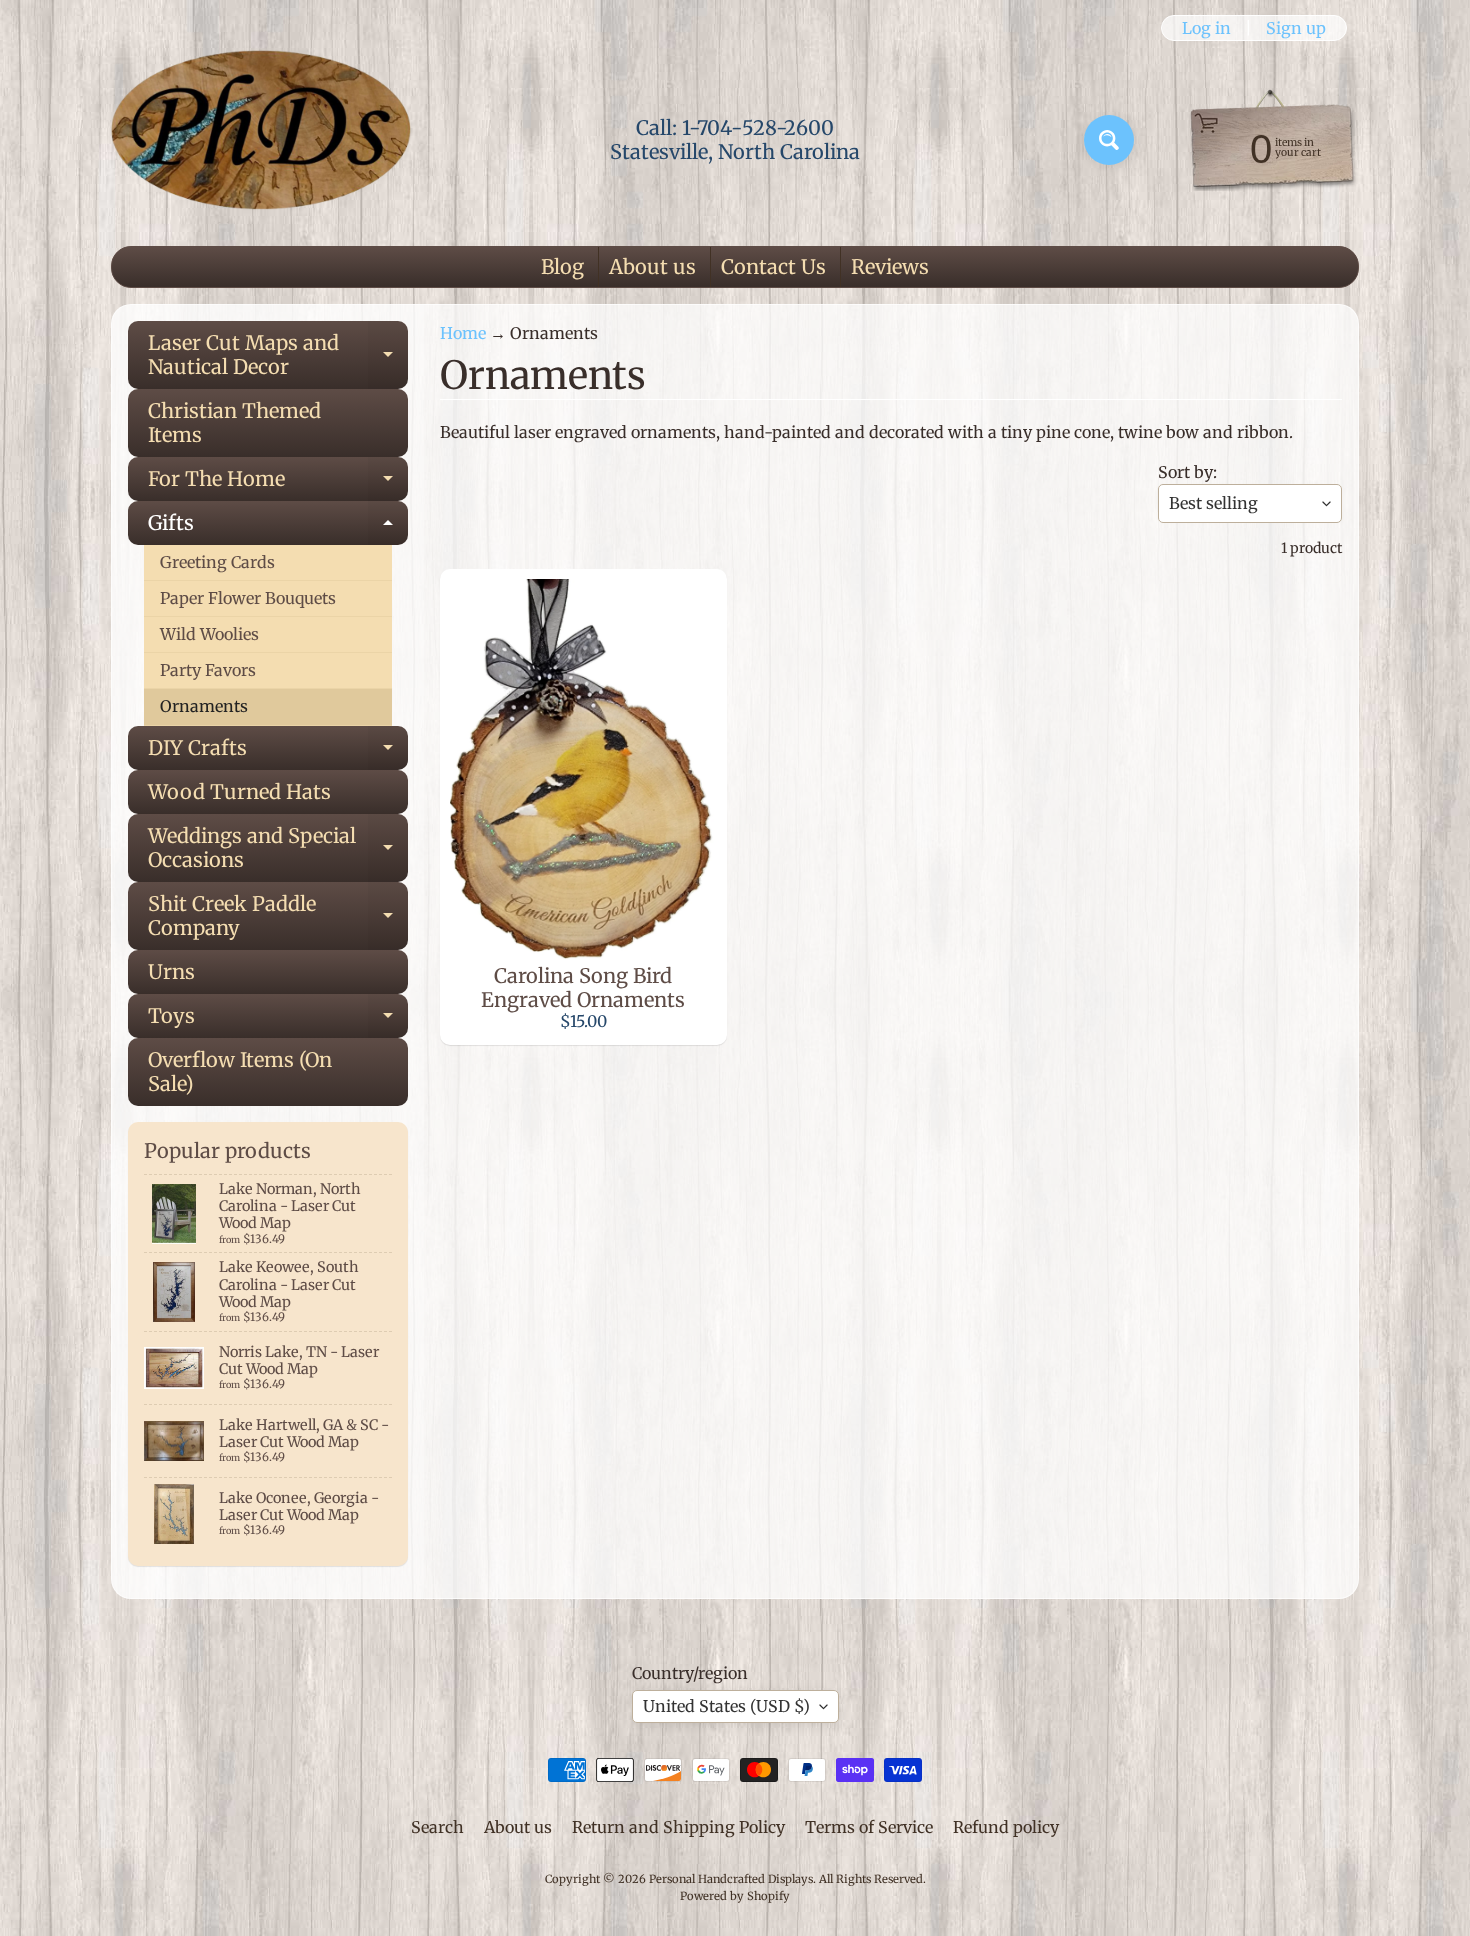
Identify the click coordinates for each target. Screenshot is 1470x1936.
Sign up (1296, 28)
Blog (562, 266)
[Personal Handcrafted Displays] (261, 140)
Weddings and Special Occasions (278, 849)
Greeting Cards (217, 562)
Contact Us (773, 266)
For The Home (278, 483)
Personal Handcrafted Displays (731, 1879)
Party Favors (208, 670)
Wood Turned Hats (239, 791)
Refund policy (1006, 1827)
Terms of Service (869, 1827)
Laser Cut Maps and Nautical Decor (278, 356)
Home (463, 333)
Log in (1206, 28)
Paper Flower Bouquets (248, 598)
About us (652, 266)
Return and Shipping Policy (678, 1827)
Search (437, 1827)
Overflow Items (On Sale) (240, 1071)
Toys (278, 1020)
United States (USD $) (726, 1706)
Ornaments (204, 706)
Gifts (278, 527)
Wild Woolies (209, 634)
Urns (171, 971)
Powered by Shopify (735, 1896)
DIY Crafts (278, 752)
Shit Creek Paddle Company (278, 917)
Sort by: (1187, 472)
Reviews (890, 266)
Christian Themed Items (234, 422)
